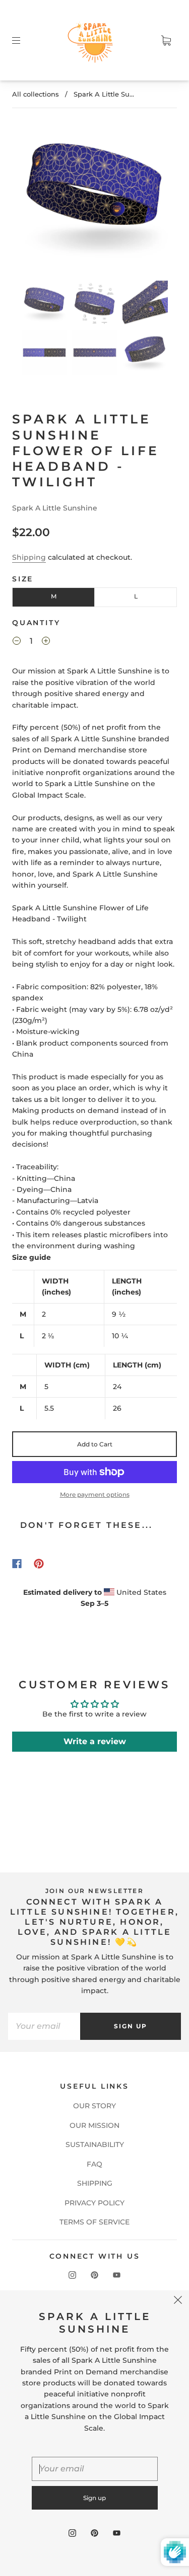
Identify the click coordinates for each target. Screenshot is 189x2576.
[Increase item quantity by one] (46, 642)
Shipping (29, 557)
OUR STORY (94, 2106)
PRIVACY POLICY (94, 2203)
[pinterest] (95, 2275)
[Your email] (44, 2026)
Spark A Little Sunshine (55, 508)
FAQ (94, 2164)
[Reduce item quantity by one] (17, 642)
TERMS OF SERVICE (94, 2222)
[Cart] (166, 40)
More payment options (95, 1494)
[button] (34, 198)
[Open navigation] (23, 40)
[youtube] (117, 2275)
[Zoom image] (95, 198)
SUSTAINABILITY (95, 2144)
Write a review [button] (95, 1741)
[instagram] (73, 2275)
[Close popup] (178, 2301)
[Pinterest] (39, 1564)
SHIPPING (95, 2183)
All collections (36, 94)
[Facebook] (17, 1564)
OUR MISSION (94, 2125)
